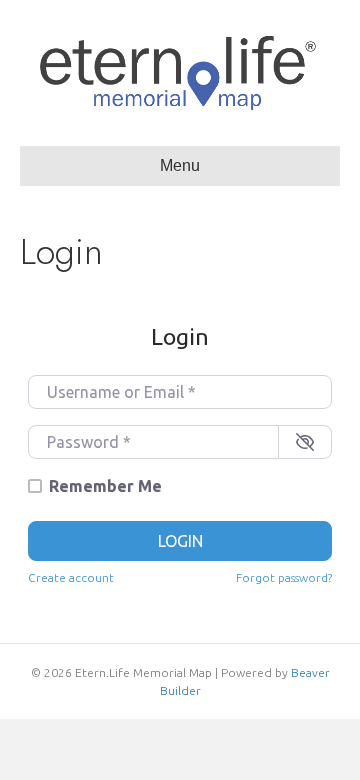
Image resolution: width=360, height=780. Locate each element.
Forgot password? (284, 577)
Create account (71, 577)
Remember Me (105, 486)
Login (180, 541)
